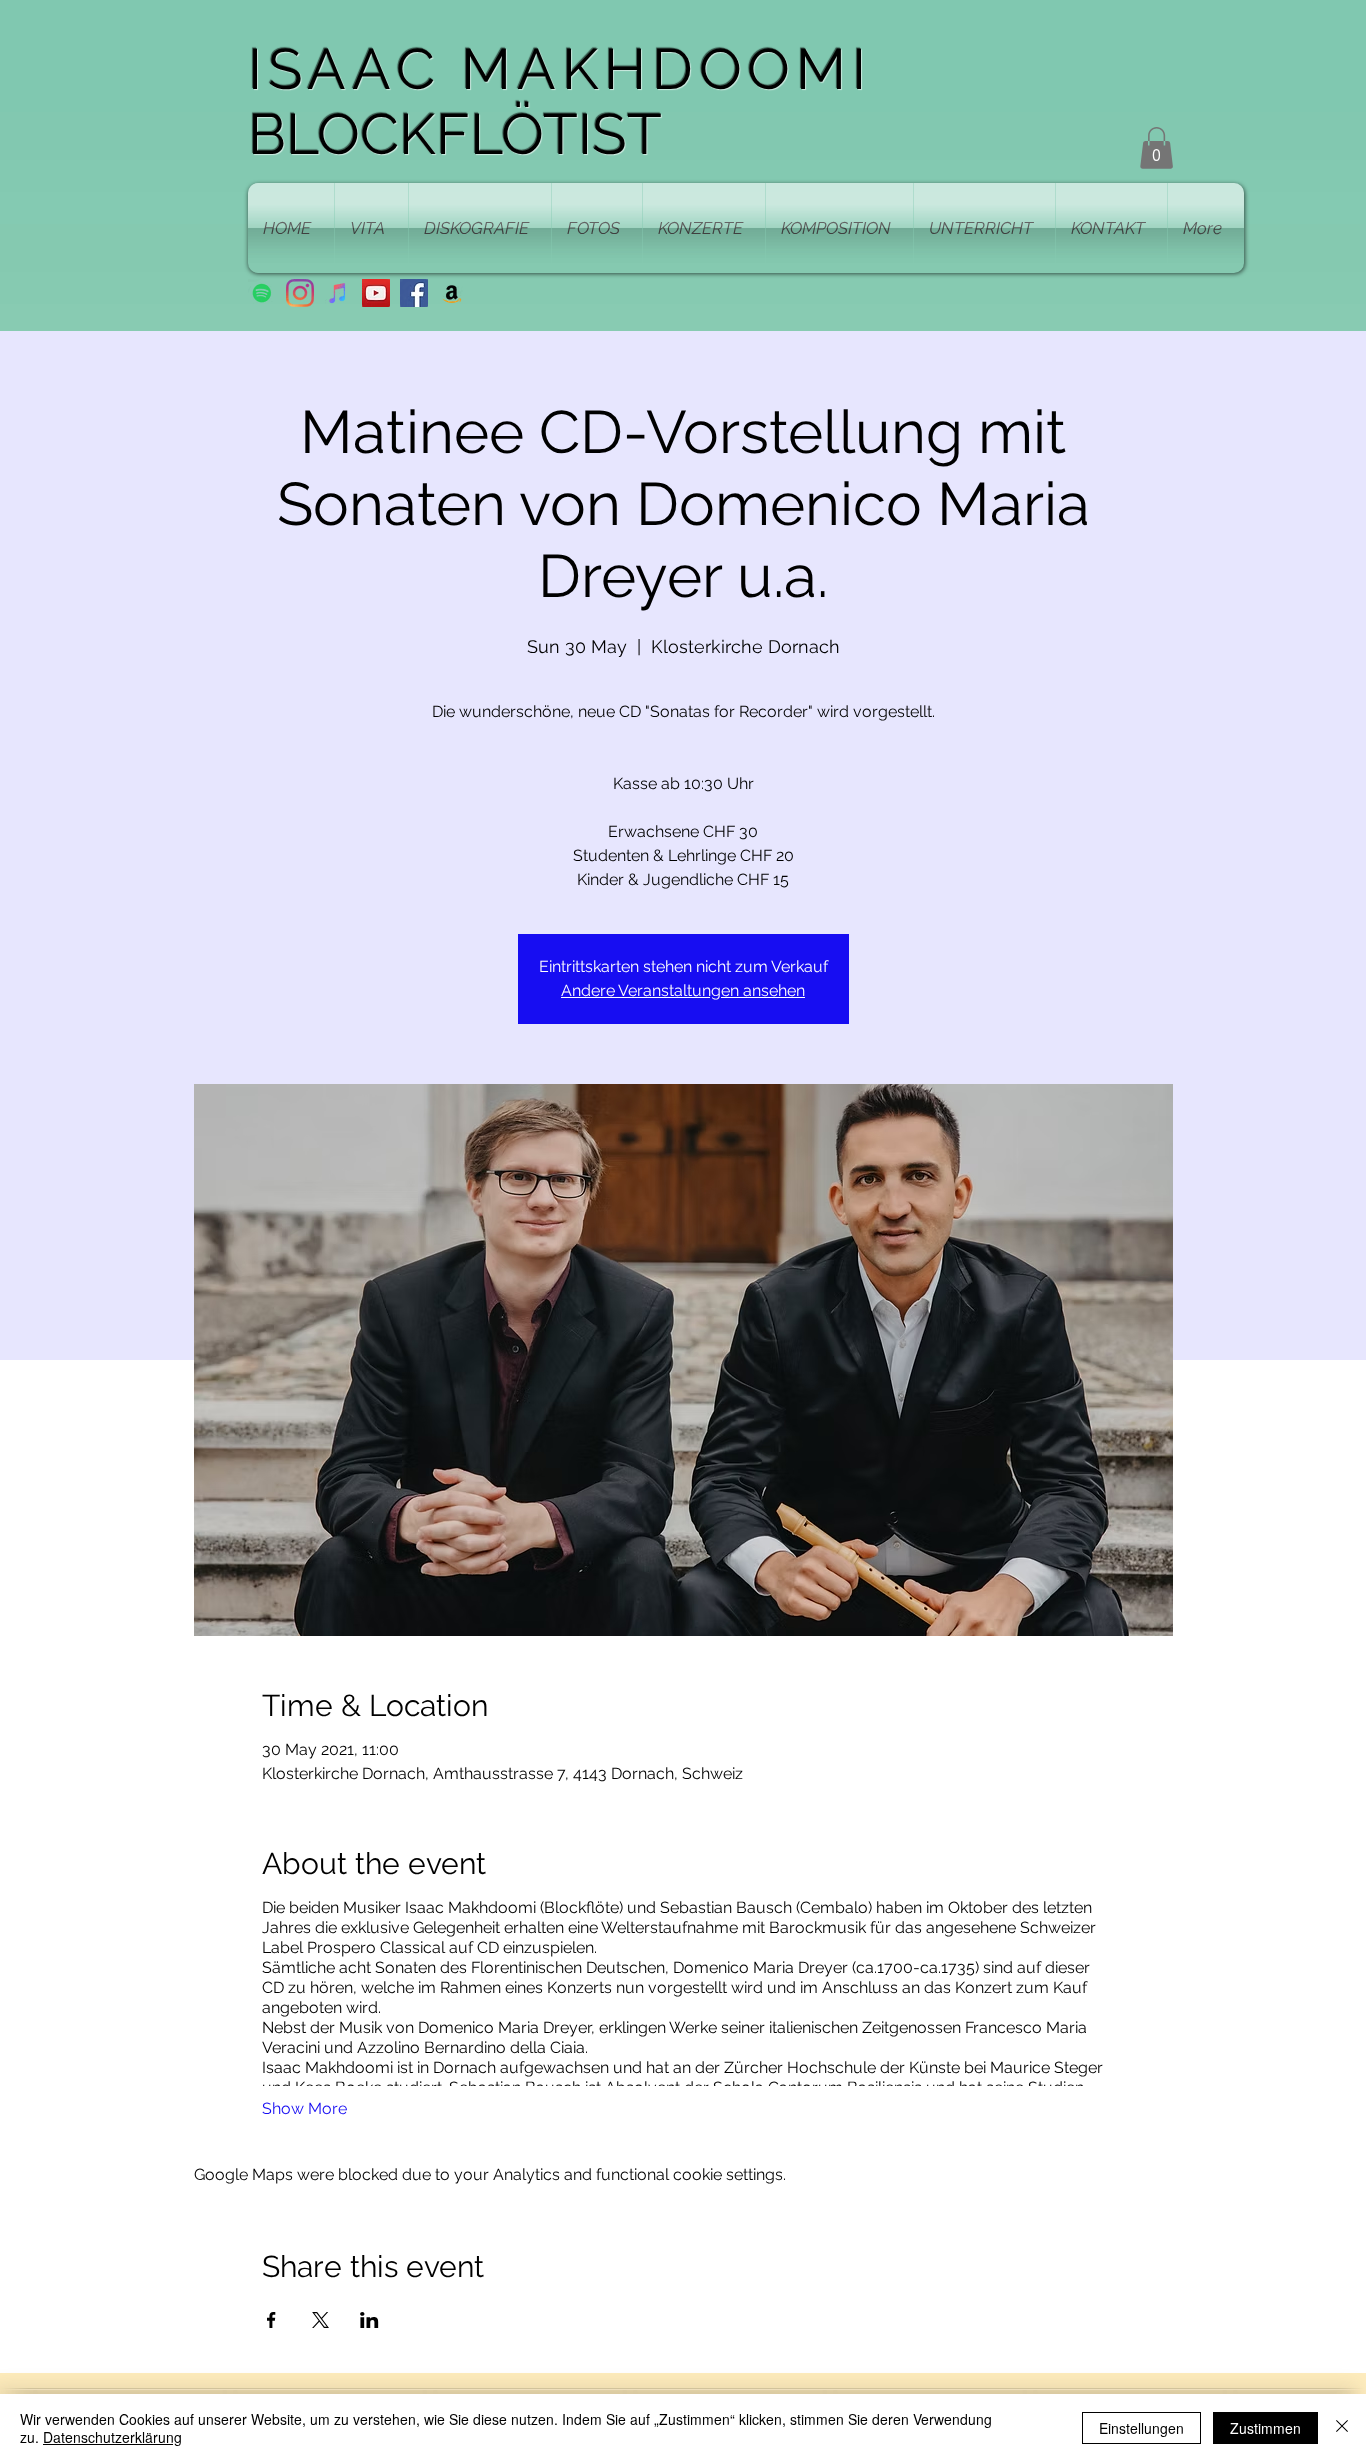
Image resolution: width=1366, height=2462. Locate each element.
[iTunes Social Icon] (338, 293)
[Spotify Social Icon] (262, 293)
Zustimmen (1265, 2428)
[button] (1156, 148)
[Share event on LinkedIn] (369, 2320)
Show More (304, 2108)
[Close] (1342, 2428)
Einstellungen (1141, 2428)
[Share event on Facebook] (271, 2320)
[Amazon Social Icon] (452, 293)
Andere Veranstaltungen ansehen (683, 990)
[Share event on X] (320, 2320)
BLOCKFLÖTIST (455, 133)
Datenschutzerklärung (112, 2437)
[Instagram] (300, 293)
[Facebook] (414, 293)
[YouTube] (376, 293)
